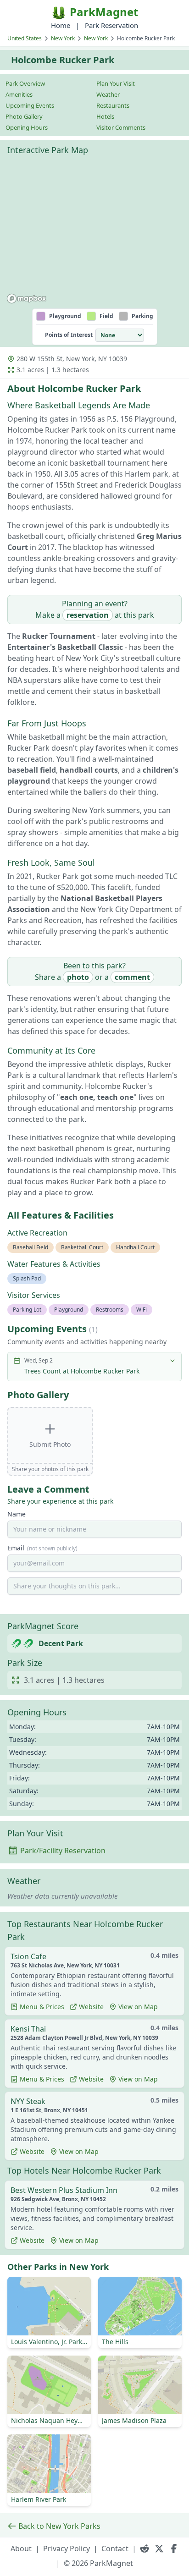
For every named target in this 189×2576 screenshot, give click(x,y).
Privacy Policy (67, 2549)
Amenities (19, 94)
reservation (88, 615)
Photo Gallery (24, 116)
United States (25, 38)
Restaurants (113, 105)
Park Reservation (111, 25)
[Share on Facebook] (174, 2549)
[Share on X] (159, 2549)
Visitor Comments (121, 127)
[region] (94, 233)
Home (61, 25)
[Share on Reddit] (145, 2549)
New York (63, 38)
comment (132, 977)
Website (91, 2007)
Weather (108, 94)
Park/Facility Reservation (63, 1851)
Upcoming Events (30, 105)
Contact (115, 2549)
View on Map (138, 2007)
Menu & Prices (42, 2007)
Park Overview (25, 83)
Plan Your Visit (116, 83)
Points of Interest (69, 335)
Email (42, 1548)
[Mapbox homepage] (27, 299)
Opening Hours (27, 127)
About (21, 2549)
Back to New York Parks (59, 2526)
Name (17, 1514)
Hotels (105, 116)
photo (78, 977)
